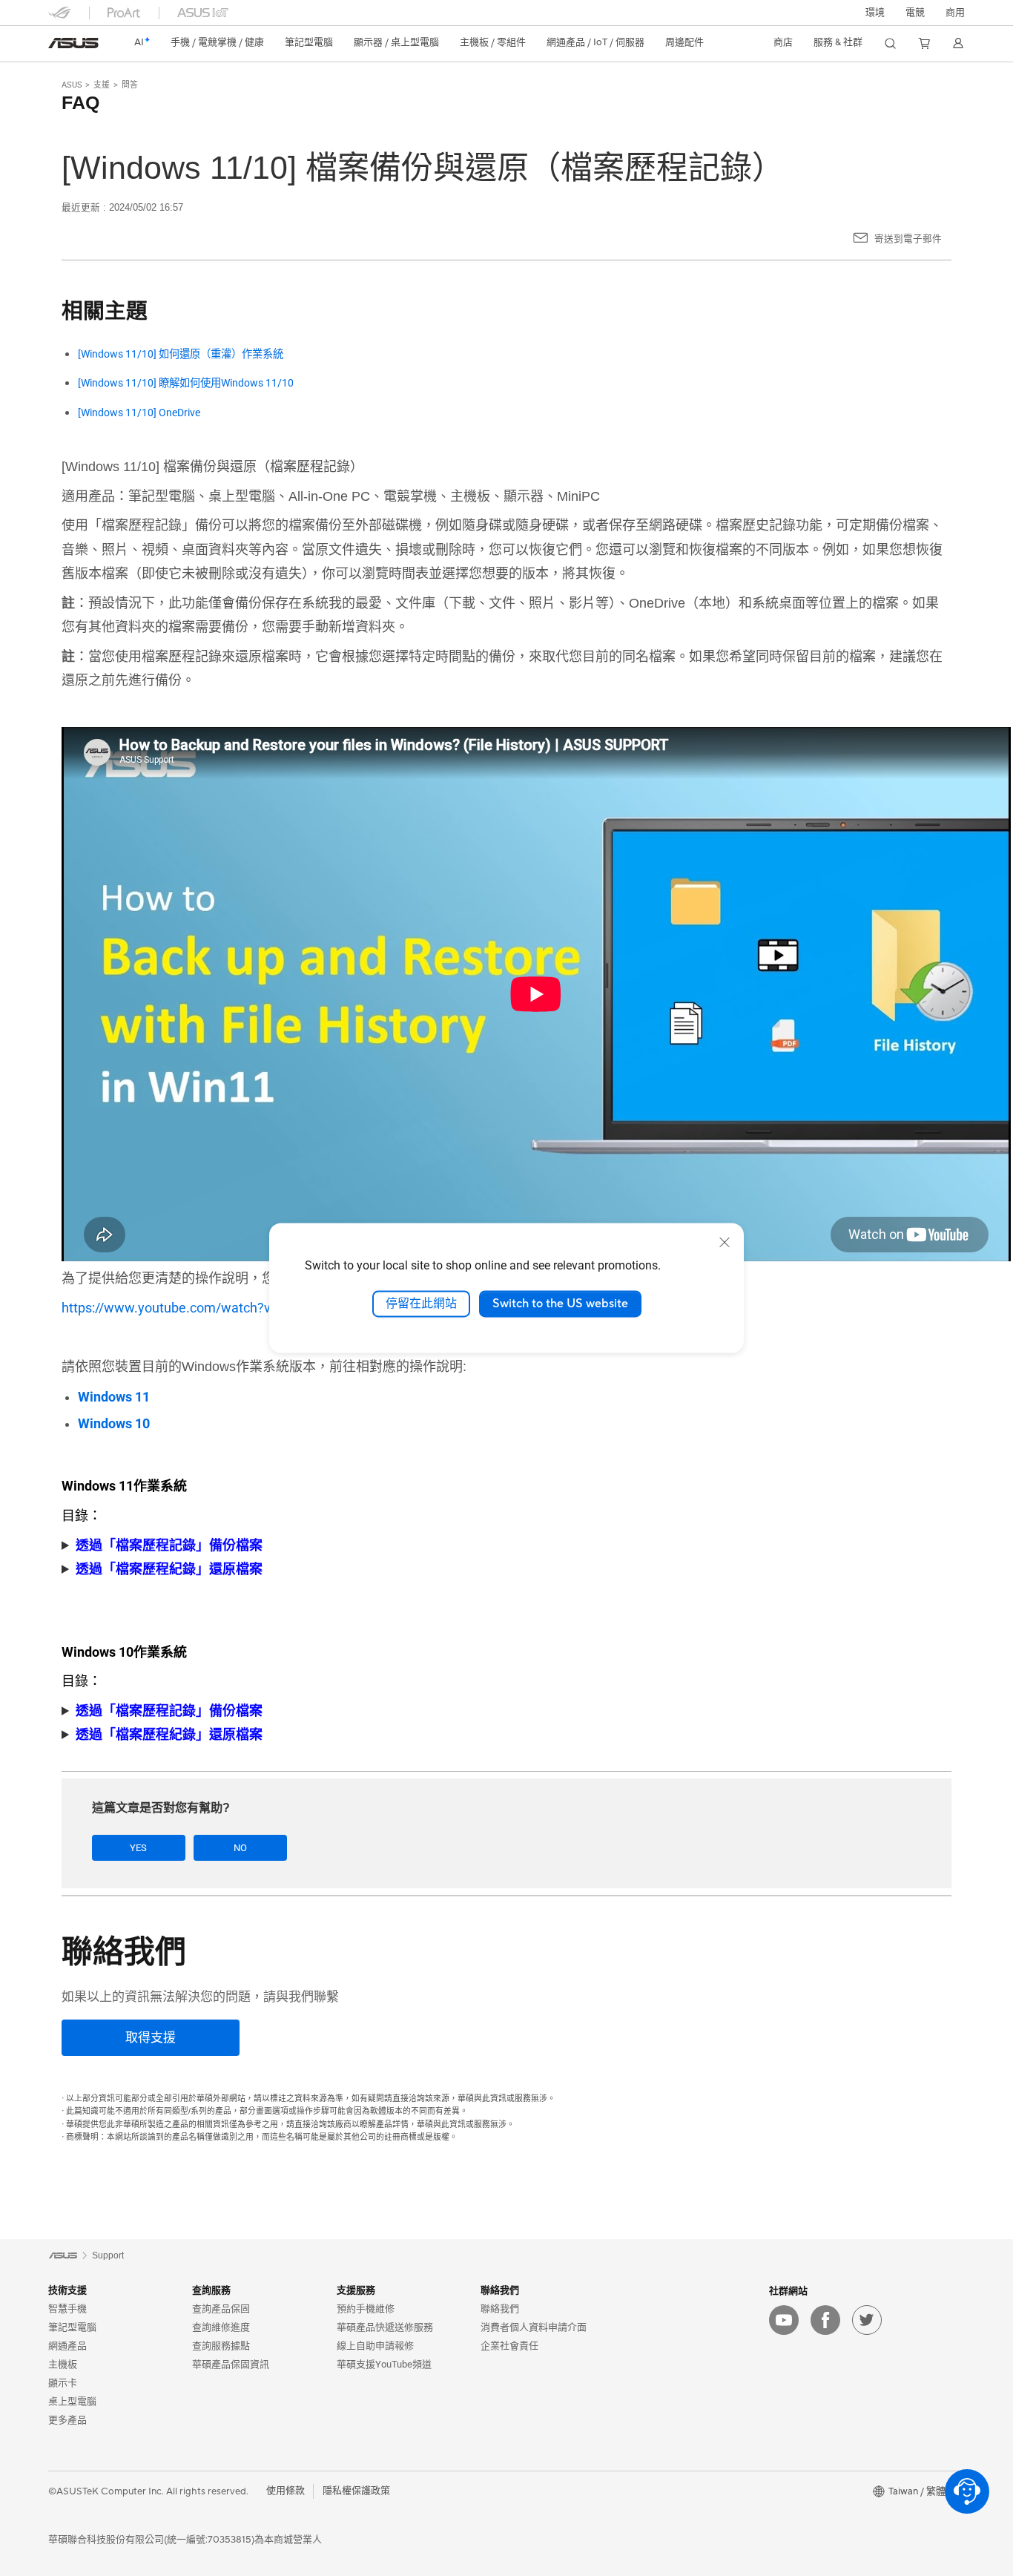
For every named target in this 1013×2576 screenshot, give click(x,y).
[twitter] (867, 2320)
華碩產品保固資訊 (231, 2364)
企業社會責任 (509, 2346)
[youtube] (784, 2320)
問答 (130, 85)
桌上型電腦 (72, 2401)
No (240, 1848)
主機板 (63, 2364)
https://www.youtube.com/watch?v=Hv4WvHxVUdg (215, 1308)
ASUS (72, 85)
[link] (73, 43)
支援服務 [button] (356, 2290)
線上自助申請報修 (375, 2346)
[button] (915, 13)
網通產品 (67, 2346)
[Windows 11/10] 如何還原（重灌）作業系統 (181, 354)
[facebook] (825, 2320)
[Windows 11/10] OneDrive (139, 413)
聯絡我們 (500, 2309)
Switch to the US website (560, 1304)
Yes (138, 1848)
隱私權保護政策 (356, 2491)
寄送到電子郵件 (908, 239)
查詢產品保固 (221, 2309)
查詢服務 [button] (211, 2290)
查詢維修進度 (221, 2327)
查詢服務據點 (221, 2346)
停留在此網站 (421, 1304)
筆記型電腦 (72, 2327)
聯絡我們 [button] (500, 2290)
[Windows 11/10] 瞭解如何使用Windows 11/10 (186, 383)
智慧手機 (67, 2309)
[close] (725, 1242)
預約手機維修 (366, 2309)
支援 (102, 85)
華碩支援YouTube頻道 (384, 2364)
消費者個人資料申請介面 (534, 2327)
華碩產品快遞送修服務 (385, 2327)
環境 (875, 13)
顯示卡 (63, 2383)
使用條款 (286, 2491)
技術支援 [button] (67, 2290)
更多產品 (67, 2420)
